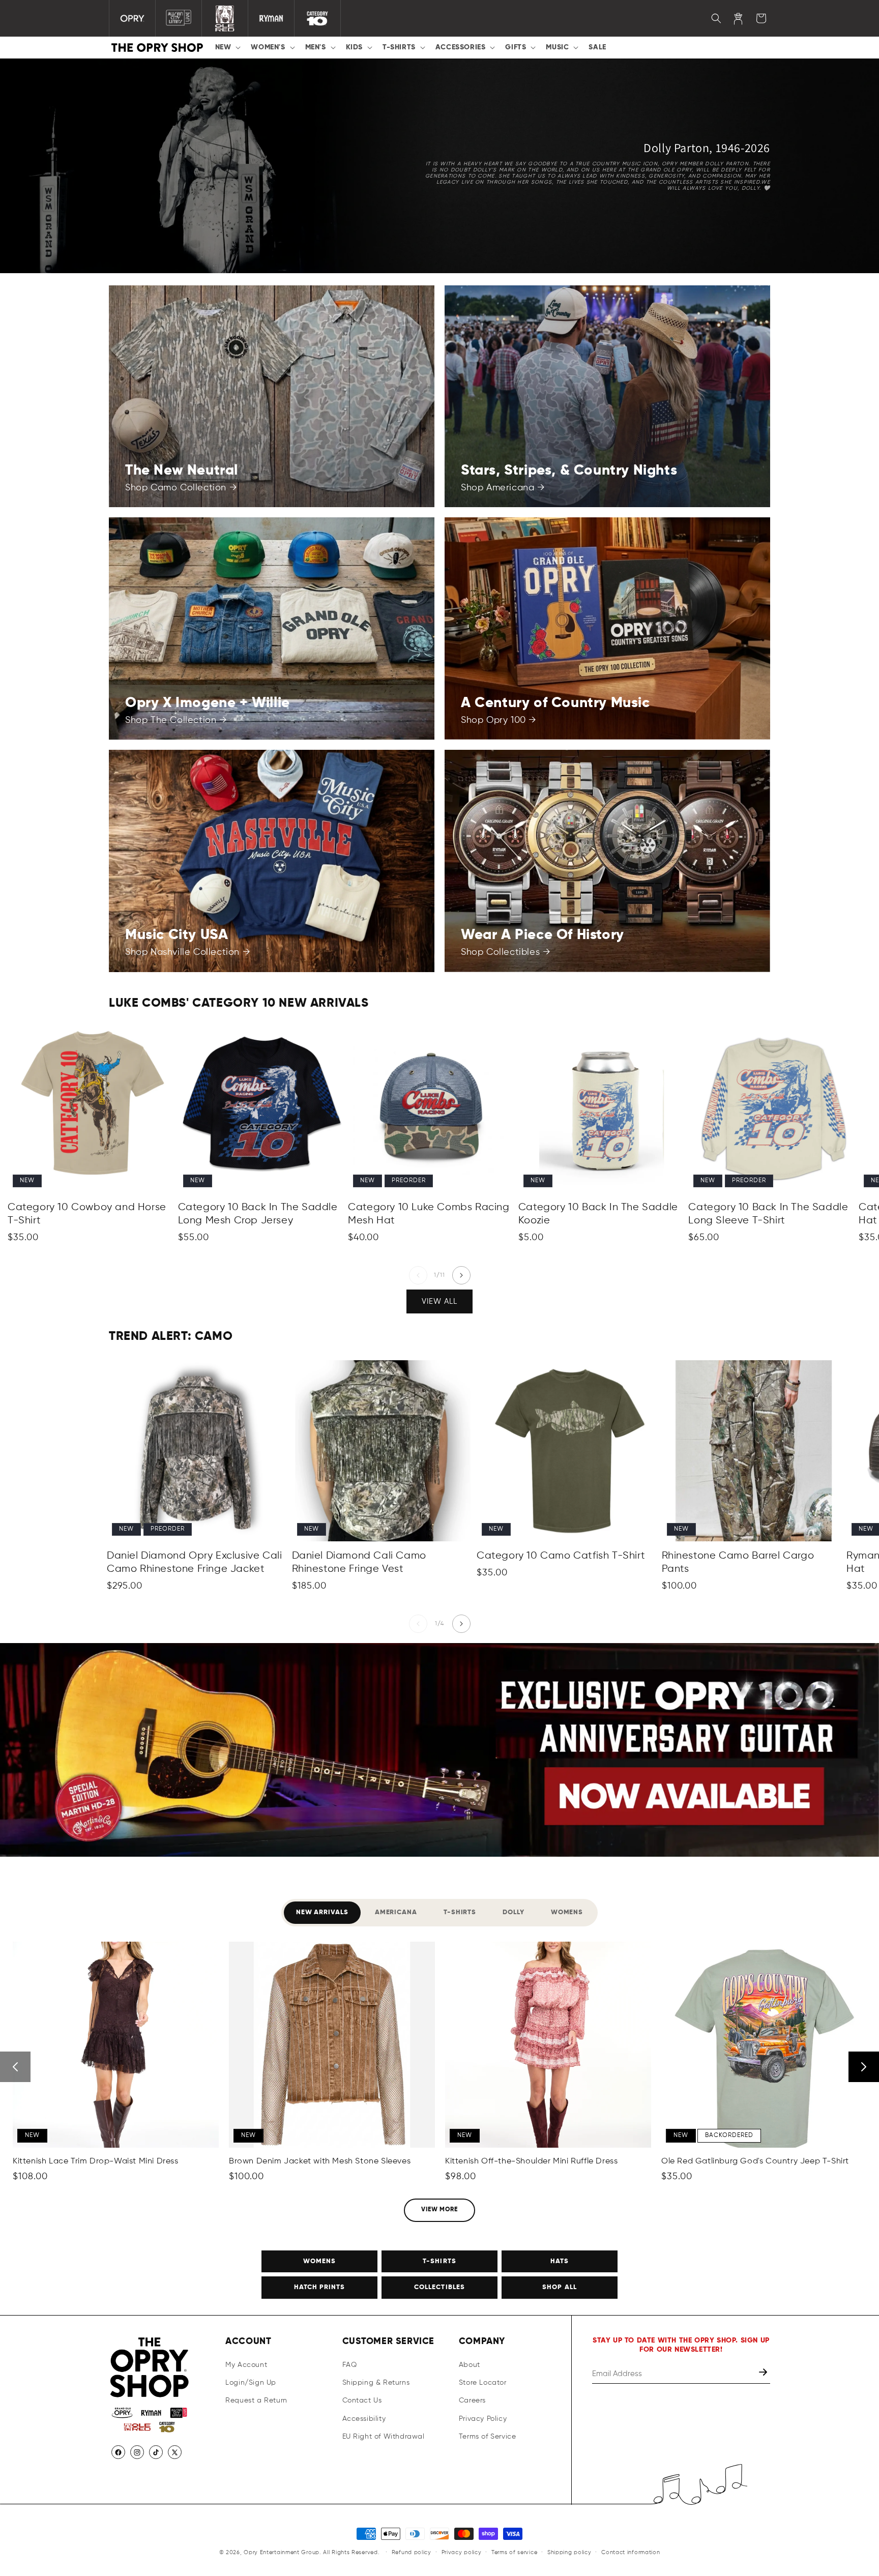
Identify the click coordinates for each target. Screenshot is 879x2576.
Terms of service (514, 2552)
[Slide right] (461, 1275)
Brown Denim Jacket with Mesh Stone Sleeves (320, 2161)
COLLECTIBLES (439, 2287)
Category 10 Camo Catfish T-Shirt (561, 1556)
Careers (472, 2401)
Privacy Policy (483, 2419)
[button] (227, 47)
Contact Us (362, 2401)
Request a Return (256, 2401)
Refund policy (412, 2552)
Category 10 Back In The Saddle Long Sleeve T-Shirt (768, 1214)
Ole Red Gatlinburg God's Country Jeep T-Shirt (755, 2161)
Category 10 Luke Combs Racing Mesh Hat (429, 1214)
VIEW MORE (440, 2210)
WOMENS (319, 2261)
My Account (246, 2365)
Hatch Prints (319, 2287)
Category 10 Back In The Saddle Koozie (598, 1214)
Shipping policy (569, 2552)
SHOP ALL (559, 2287)
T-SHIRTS (439, 2261)
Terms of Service (488, 2437)
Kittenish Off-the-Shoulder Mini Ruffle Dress (531, 2161)
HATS (560, 2261)
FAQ (350, 2365)
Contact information (631, 2552)
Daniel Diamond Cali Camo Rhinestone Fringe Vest (359, 1562)
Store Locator (483, 2383)
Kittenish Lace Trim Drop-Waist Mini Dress (96, 2161)
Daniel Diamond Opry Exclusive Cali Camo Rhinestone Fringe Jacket (194, 1562)
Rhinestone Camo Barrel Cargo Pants (738, 1562)
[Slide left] (418, 1275)
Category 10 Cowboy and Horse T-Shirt (87, 1214)
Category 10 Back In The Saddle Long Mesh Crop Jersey (258, 1214)
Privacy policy (462, 2552)
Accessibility (364, 2419)
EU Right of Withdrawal (384, 2437)
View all (439, 1301)
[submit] (764, 2374)
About (470, 2365)
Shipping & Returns (376, 2383)
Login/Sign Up (251, 2383)
